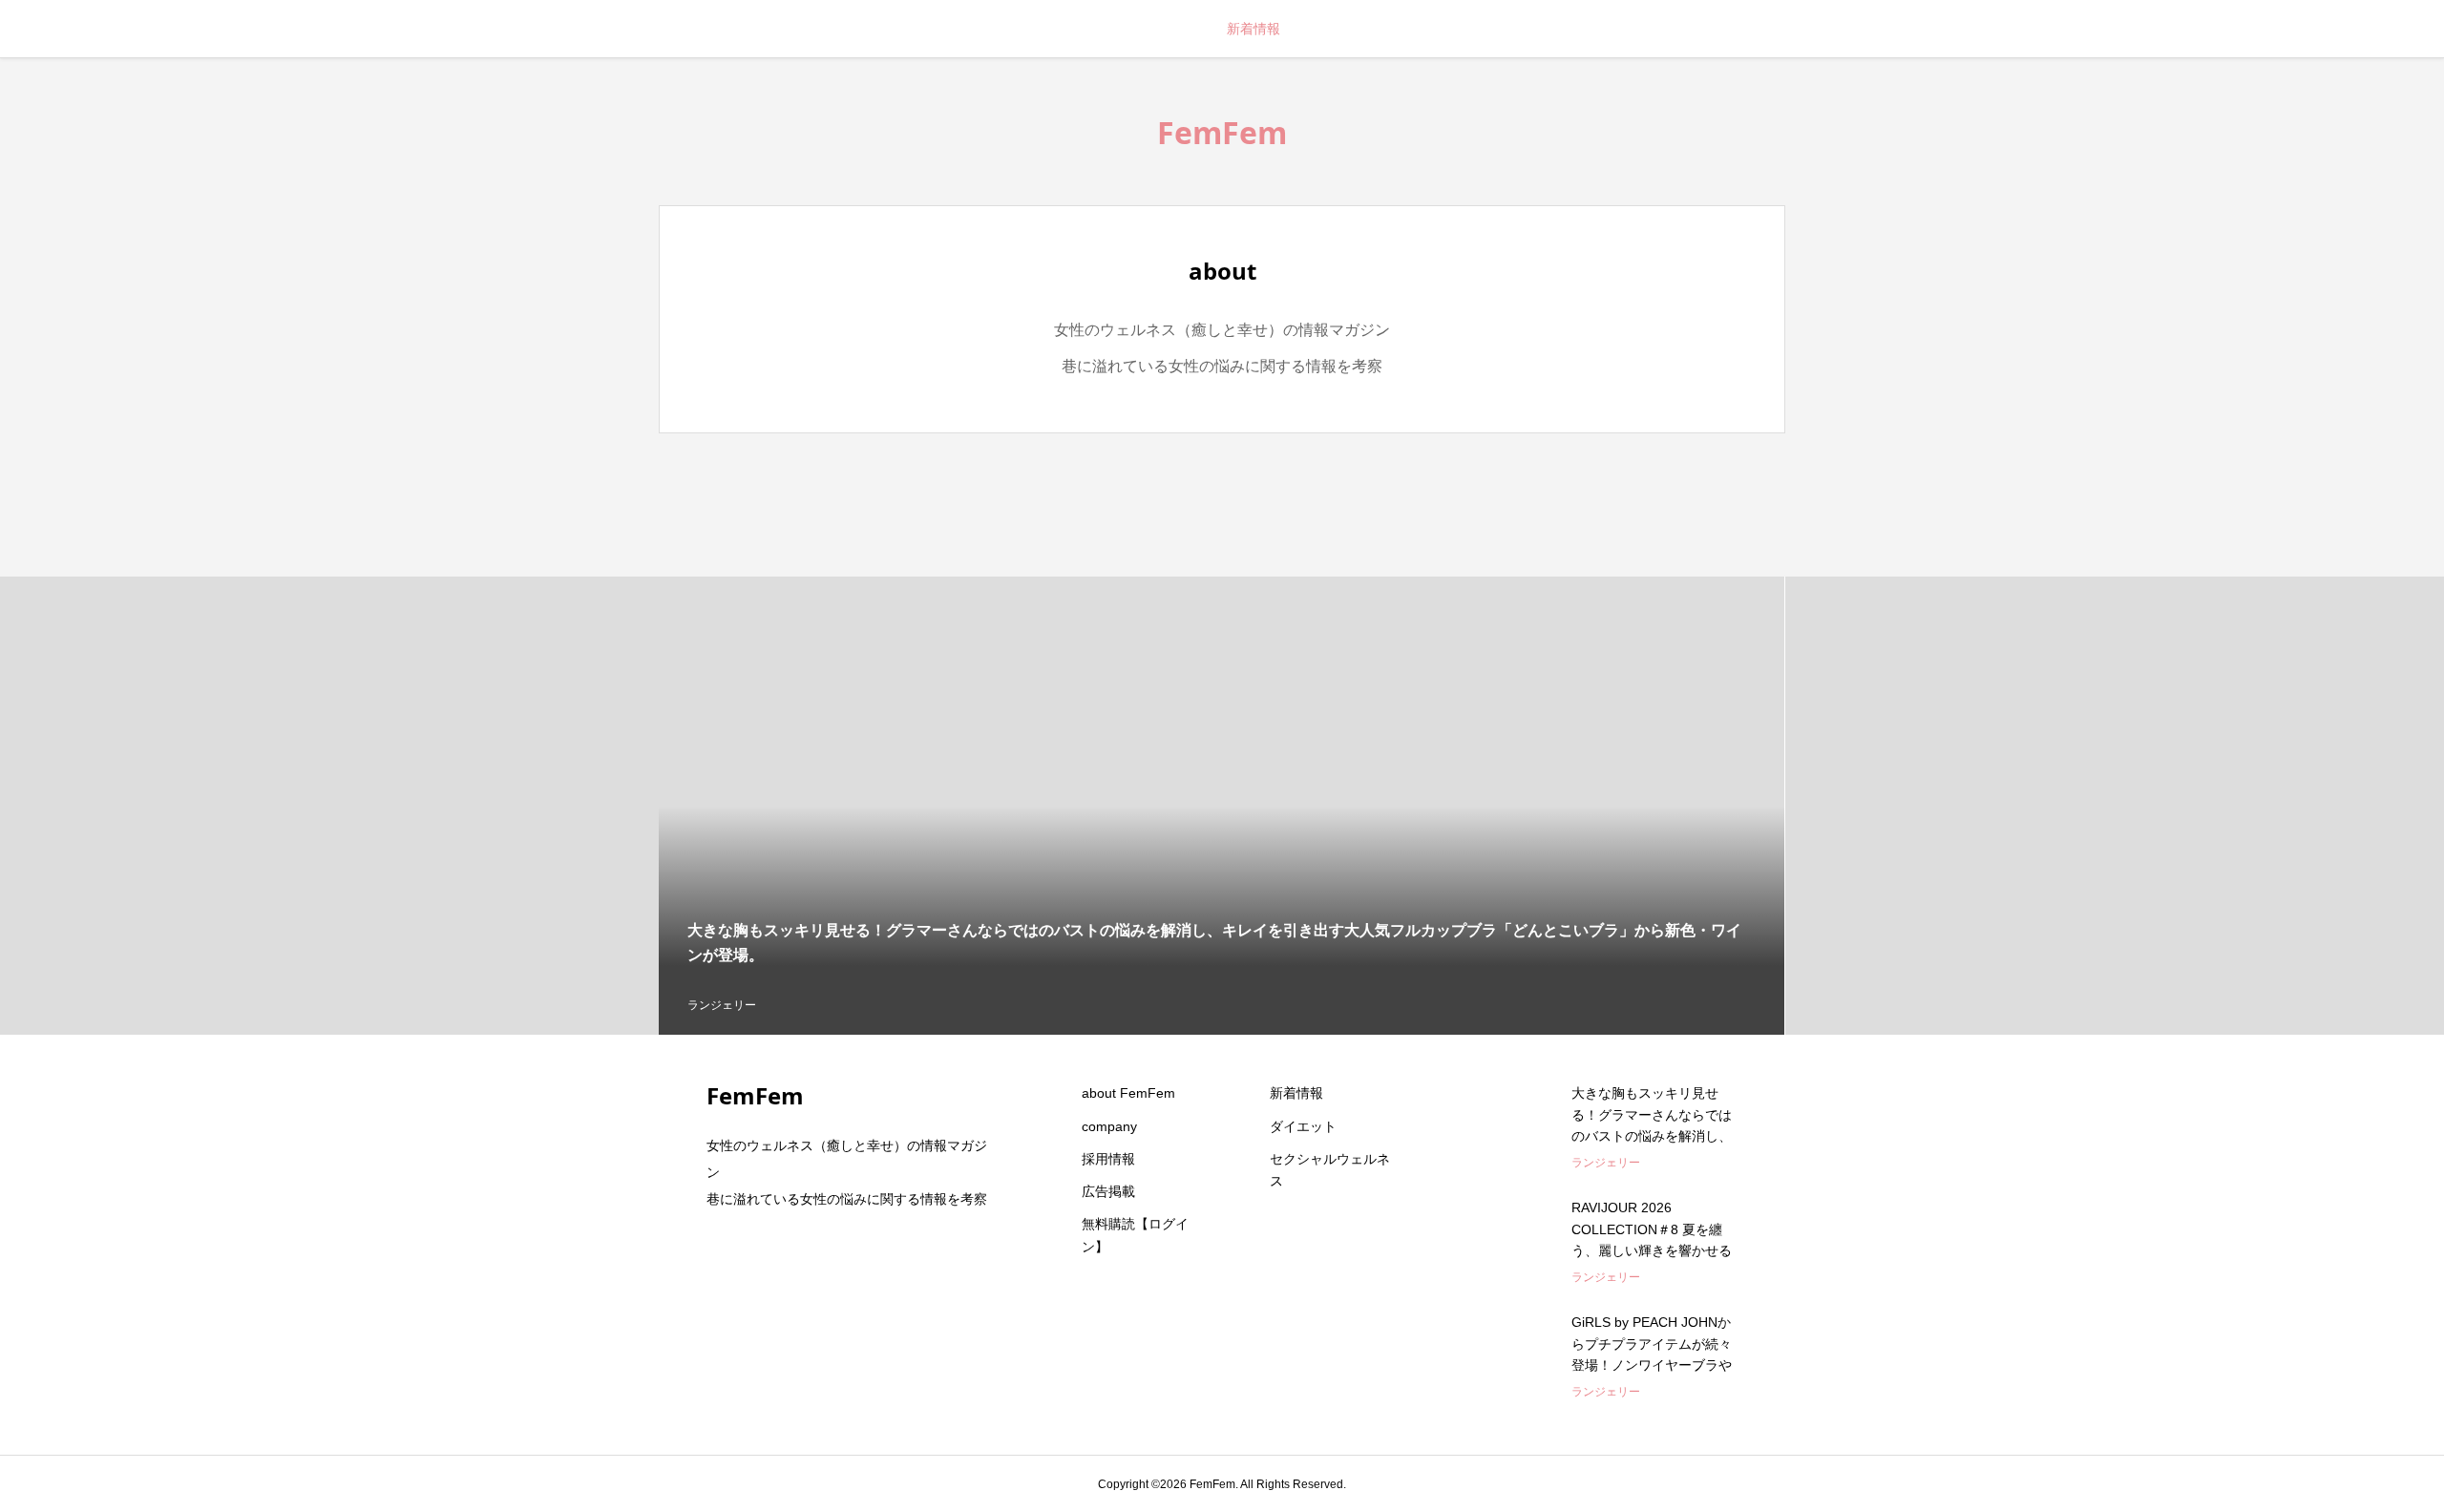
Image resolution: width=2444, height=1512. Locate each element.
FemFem (1222, 132)
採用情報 (1108, 1159)
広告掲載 (1108, 1191)
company (1109, 1126)
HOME (1179, 29)
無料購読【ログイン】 (1135, 1235)
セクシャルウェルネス (1330, 1170)
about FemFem (1128, 1093)
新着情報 (1254, 29)
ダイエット (1303, 1126)
